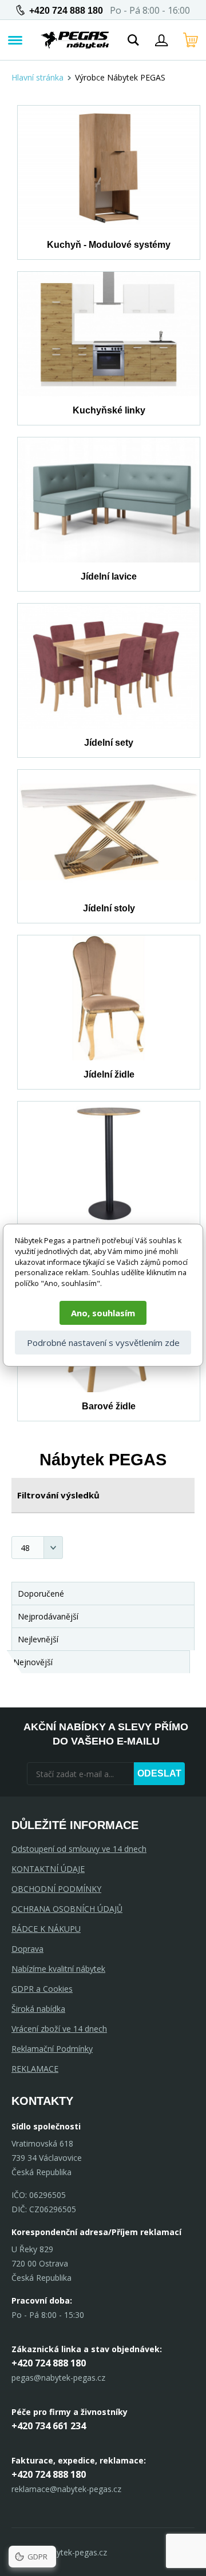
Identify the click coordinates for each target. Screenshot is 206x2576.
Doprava (27, 1949)
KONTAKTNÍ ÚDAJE (48, 1869)
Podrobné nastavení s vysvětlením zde (103, 1343)
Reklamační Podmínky (52, 2049)
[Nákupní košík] (191, 40)
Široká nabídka (38, 2009)
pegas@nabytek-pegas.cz (58, 2378)
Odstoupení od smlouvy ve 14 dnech (79, 1849)
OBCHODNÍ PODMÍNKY (56, 1889)
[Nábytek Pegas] (75, 40)
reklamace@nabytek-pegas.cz (66, 2489)
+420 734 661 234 (49, 2426)
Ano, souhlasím (103, 1313)
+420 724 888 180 (66, 11)
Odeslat (159, 1773)
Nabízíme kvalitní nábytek (58, 1969)
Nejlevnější (38, 1639)
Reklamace (35, 2069)
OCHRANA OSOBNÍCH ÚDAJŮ (67, 1909)
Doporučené (41, 1594)
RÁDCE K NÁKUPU (46, 1929)
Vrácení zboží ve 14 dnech (59, 2029)
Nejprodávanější (48, 1616)
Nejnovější (33, 1662)
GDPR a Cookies (42, 1989)
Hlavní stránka (37, 77)
